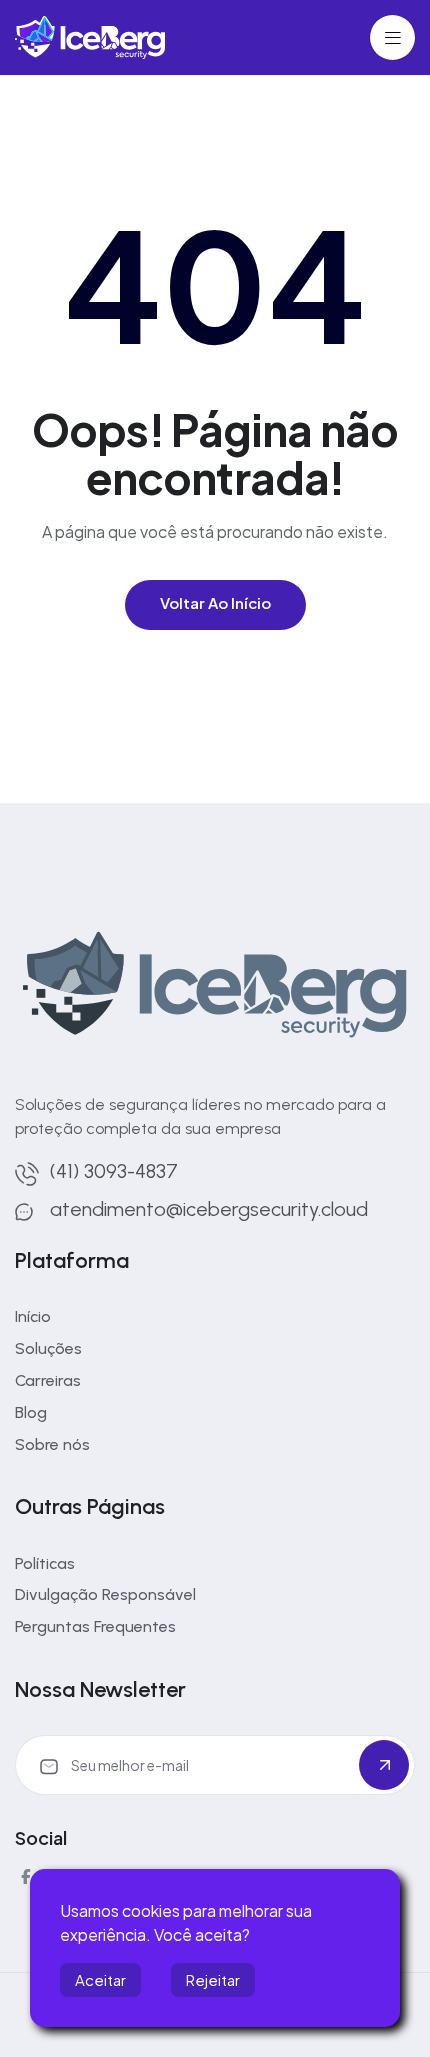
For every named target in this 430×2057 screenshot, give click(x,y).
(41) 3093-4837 (114, 1171)
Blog (31, 1412)
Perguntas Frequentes (95, 1626)
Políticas (45, 1563)
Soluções (48, 1348)
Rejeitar (213, 1979)
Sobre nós (52, 1444)
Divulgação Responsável (105, 1594)
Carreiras (48, 1380)
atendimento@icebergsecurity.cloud (209, 1209)
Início (33, 1316)
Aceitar (100, 1979)
